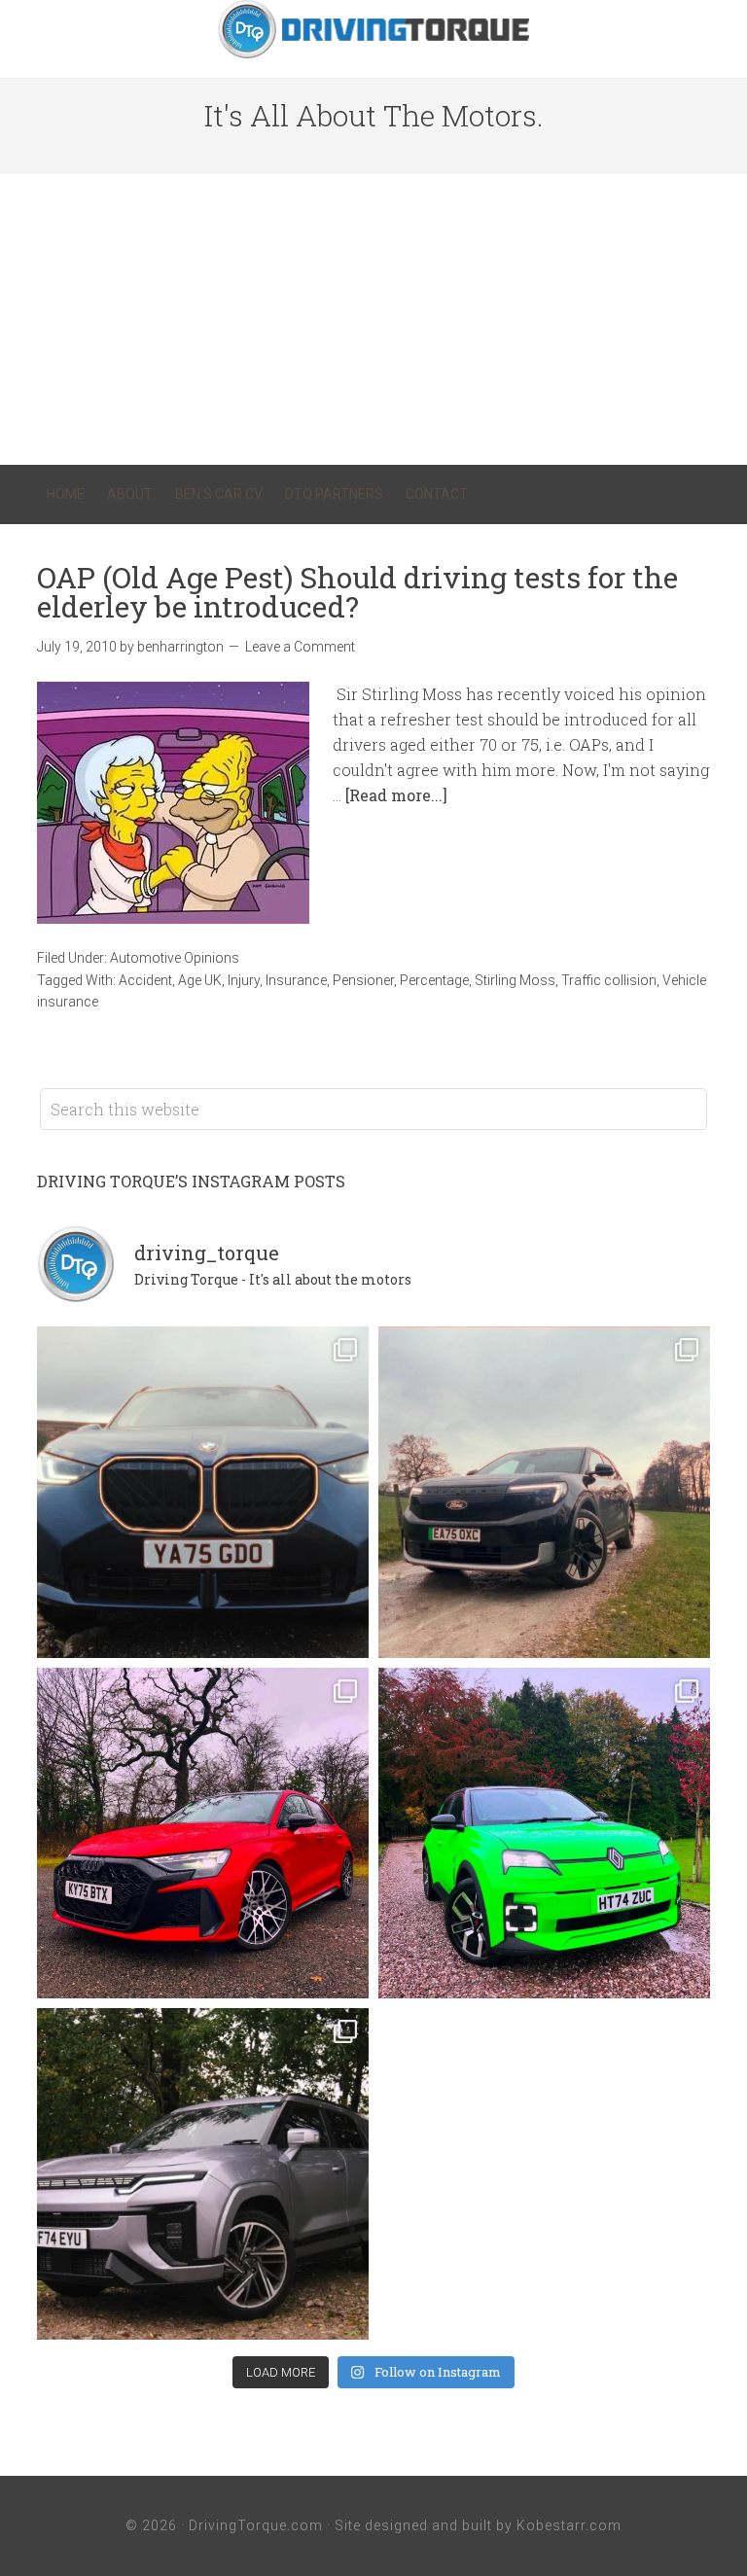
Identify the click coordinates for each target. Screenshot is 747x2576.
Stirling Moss (515, 980)
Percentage (434, 980)
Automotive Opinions (175, 958)
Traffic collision (609, 980)
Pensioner (363, 980)
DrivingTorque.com (256, 2525)
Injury (244, 980)
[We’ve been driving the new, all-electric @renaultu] (544, 1834)
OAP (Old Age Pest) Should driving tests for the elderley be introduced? (357, 592)
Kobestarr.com (569, 2525)
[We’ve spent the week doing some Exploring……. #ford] (544, 1492)
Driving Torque (373, 29)
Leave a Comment (300, 647)
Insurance (296, 980)
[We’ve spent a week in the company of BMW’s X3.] (203, 1492)
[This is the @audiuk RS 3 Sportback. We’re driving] (203, 1834)
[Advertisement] (373, 319)
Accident (145, 980)
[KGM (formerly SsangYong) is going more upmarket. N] (203, 2174)
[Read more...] (396, 795)
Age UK (200, 980)
